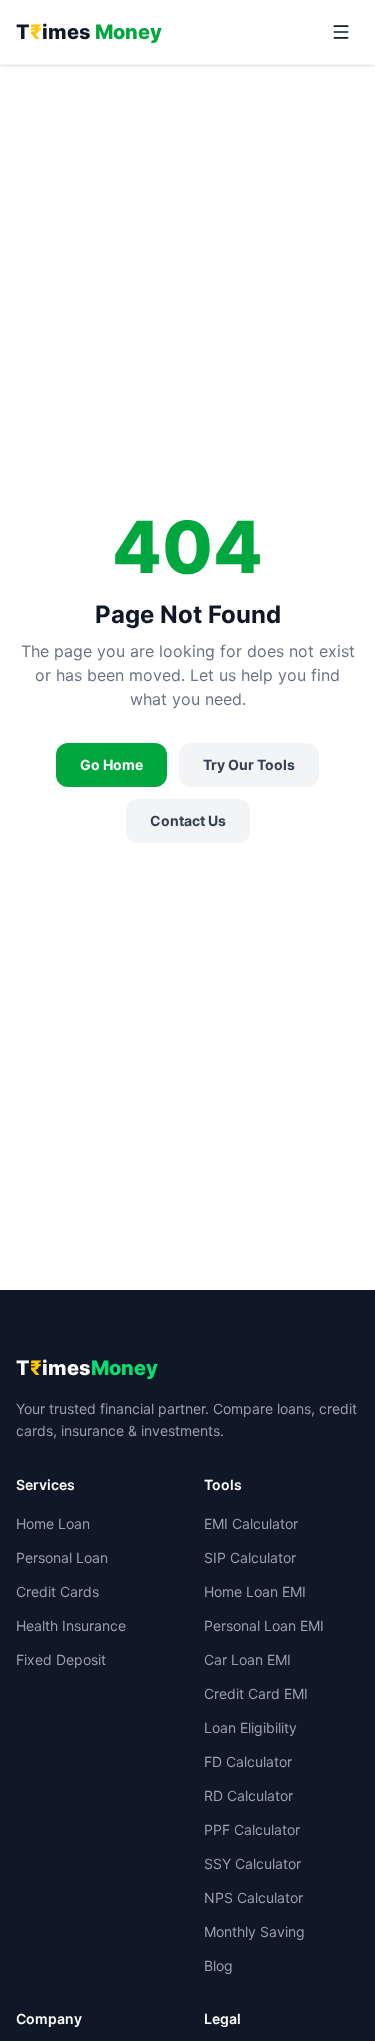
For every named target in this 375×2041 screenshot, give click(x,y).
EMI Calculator (251, 1523)
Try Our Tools (249, 764)
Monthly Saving (254, 1931)
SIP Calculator (250, 1557)
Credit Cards (57, 1591)
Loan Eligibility (250, 1727)
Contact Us (188, 820)
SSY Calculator (252, 1863)
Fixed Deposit (61, 1659)
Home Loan (53, 1523)
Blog (218, 1965)
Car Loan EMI (247, 1659)
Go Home (111, 764)
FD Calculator (248, 1761)
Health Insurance (71, 1625)
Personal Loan (62, 1557)
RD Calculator (248, 1795)
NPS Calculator (253, 1897)
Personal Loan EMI (264, 1625)
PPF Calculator (252, 1829)
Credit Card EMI (256, 1693)
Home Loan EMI (255, 1591)
